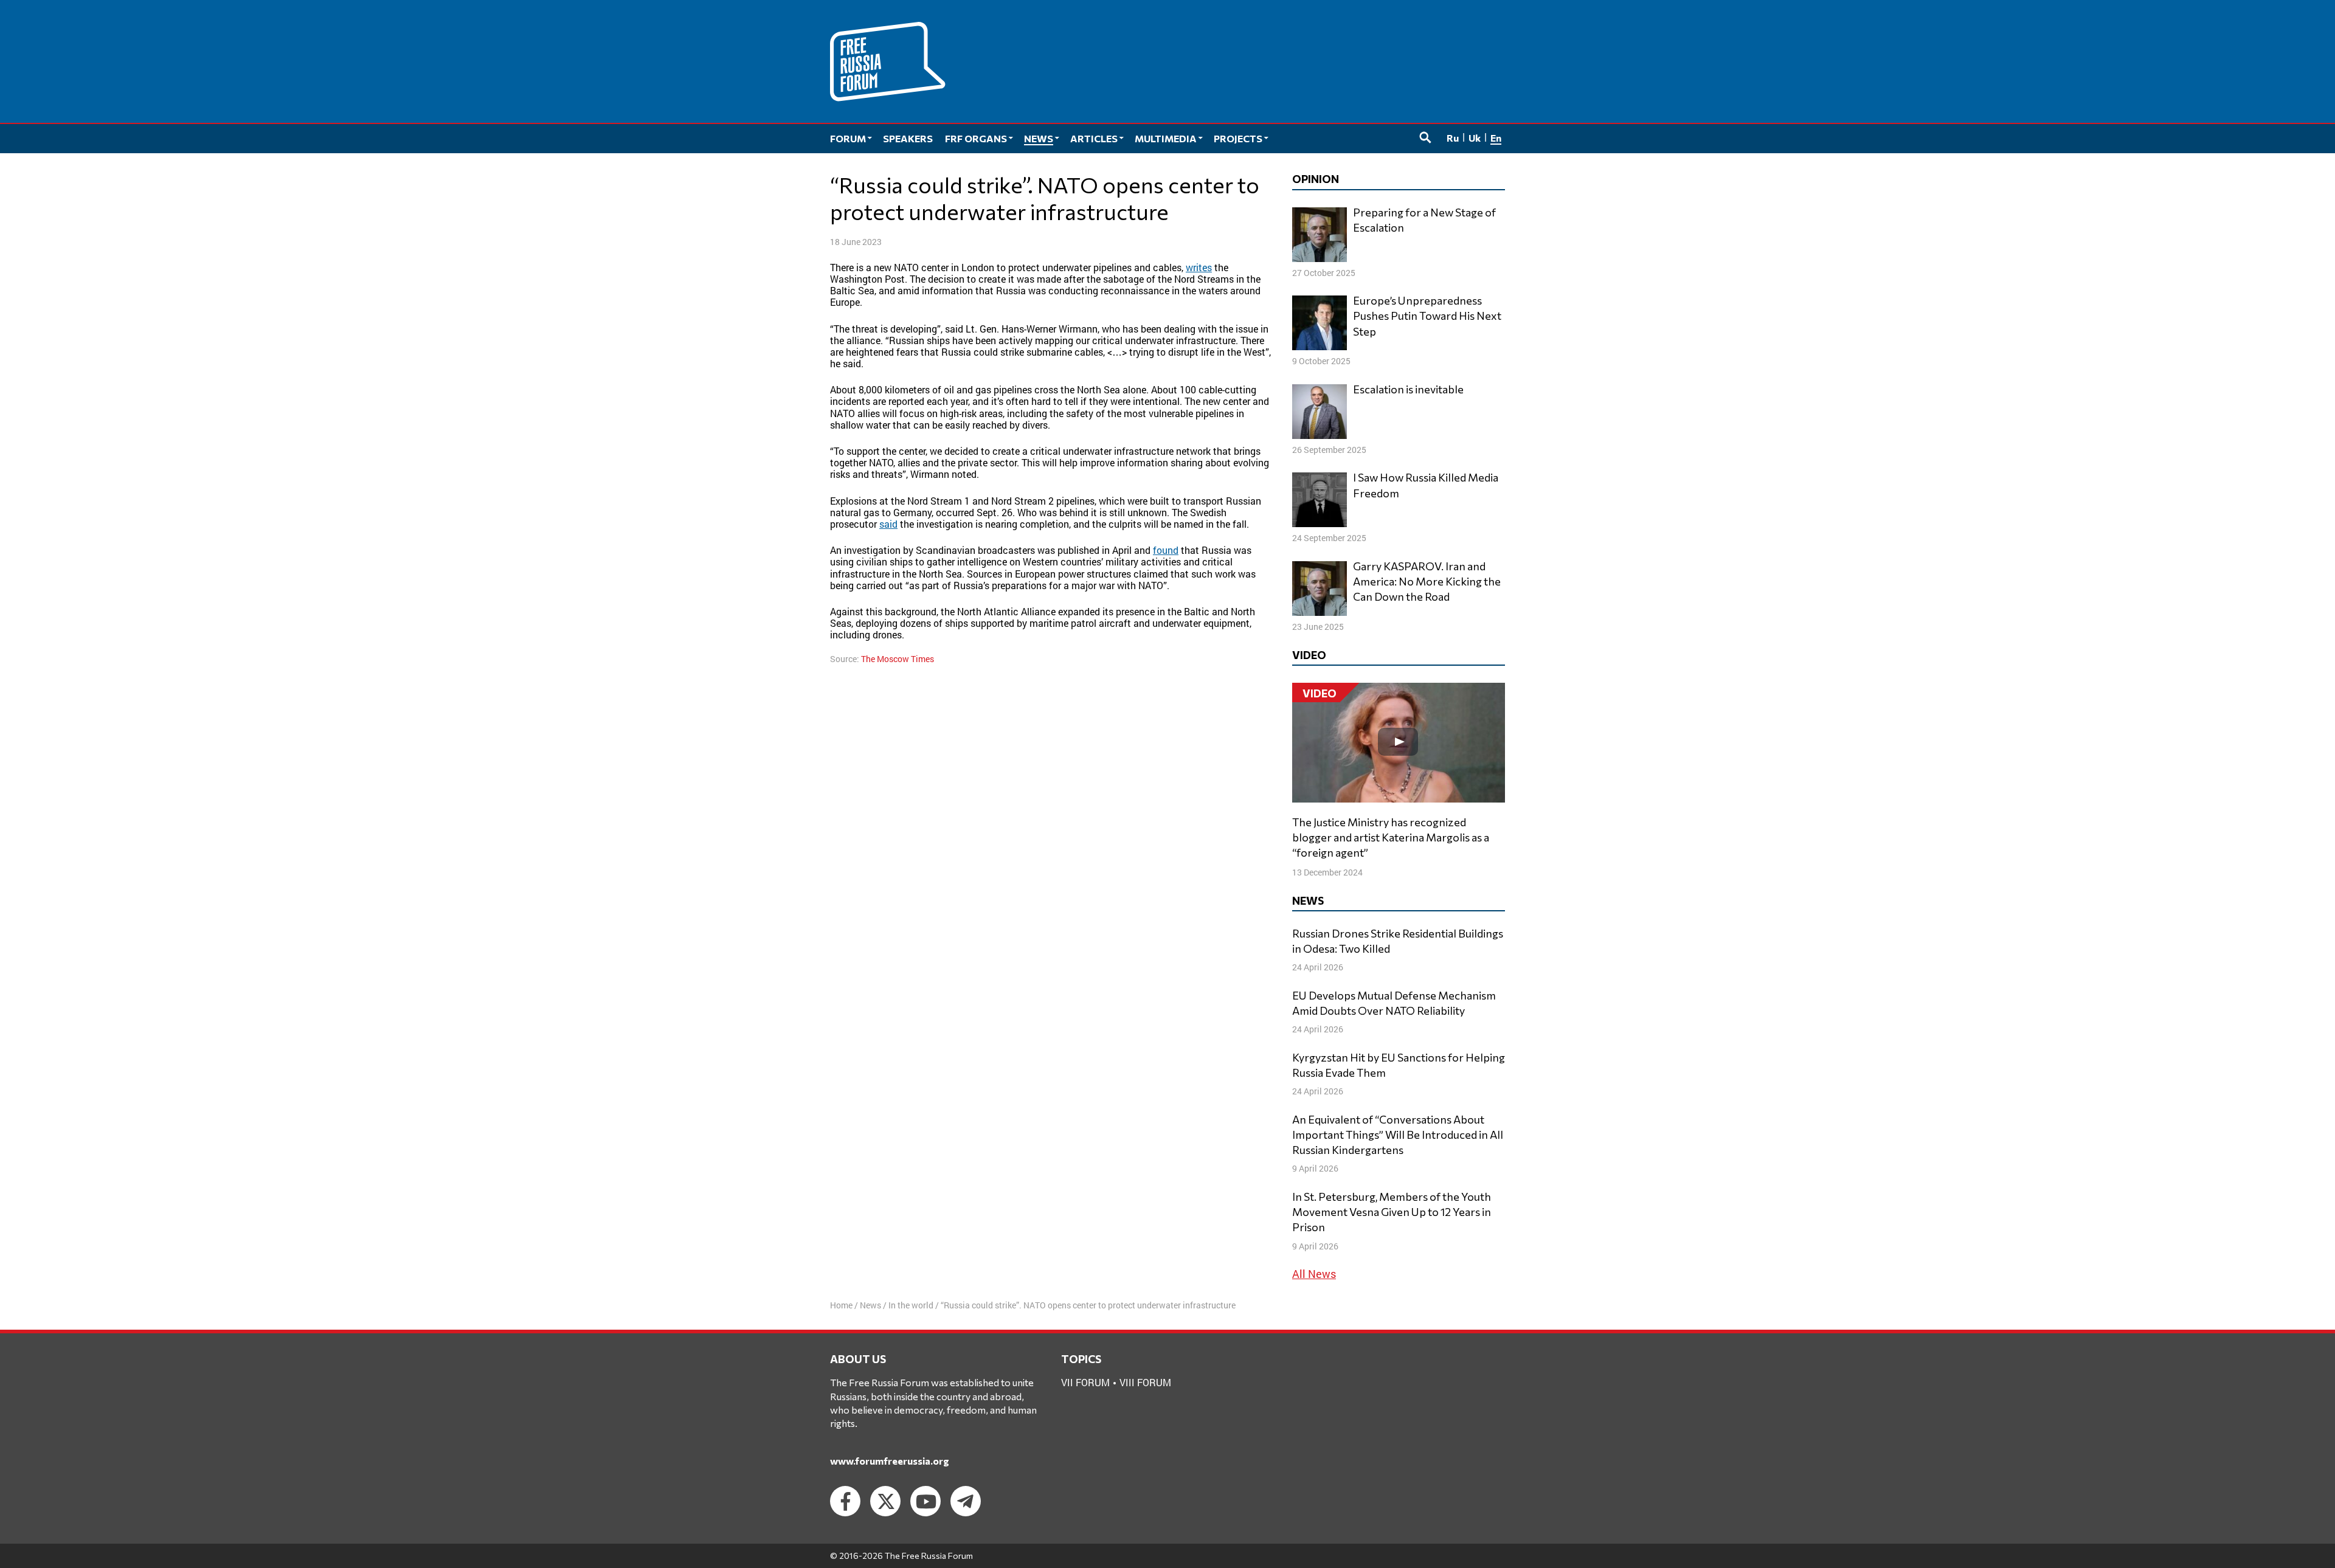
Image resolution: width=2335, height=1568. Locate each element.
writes (1199, 267)
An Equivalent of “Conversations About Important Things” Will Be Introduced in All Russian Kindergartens (1398, 1135)
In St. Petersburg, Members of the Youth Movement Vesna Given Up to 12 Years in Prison (1392, 1212)
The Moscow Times (898, 659)
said (888, 524)
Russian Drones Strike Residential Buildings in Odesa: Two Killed (1398, 941)
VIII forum (1145, 1382)
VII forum (1085, 1382)
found (1166, 550)
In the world (911, 1305)
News (870, 1305)
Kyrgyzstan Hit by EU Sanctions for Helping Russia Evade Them (1399, 1065)
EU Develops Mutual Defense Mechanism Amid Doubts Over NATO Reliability (1394, 1003)
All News (1314, 1274)
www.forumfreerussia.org (890, 1461)
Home (841, 1305)
